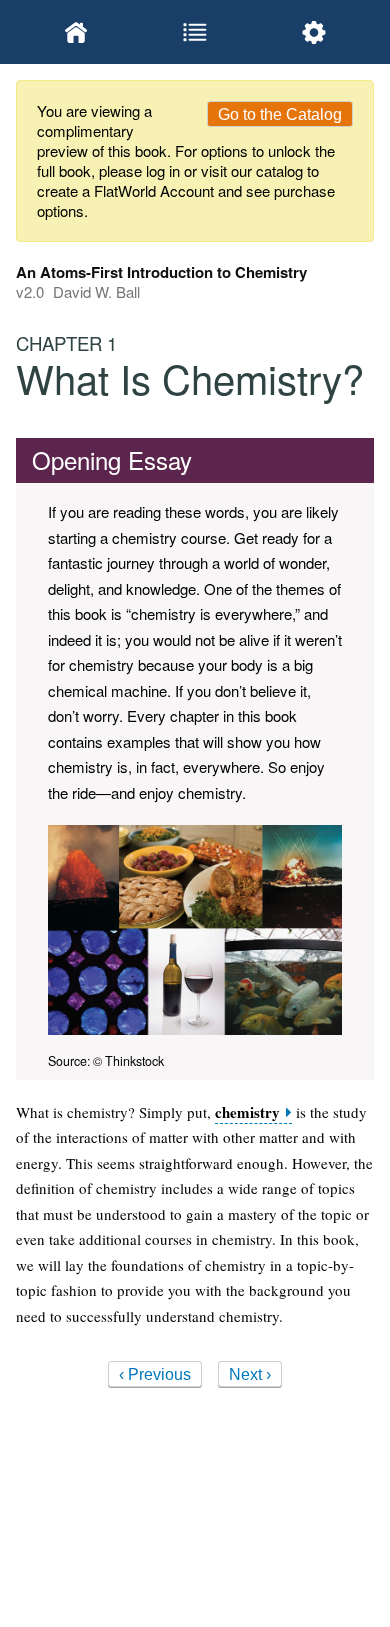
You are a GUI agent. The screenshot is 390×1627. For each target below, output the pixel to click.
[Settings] (314, 32)
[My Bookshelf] (75, 32)
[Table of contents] (194, 32)
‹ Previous (155, 1374)
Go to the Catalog (280, 114)
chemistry (247, 1112)
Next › (250, 1374)
